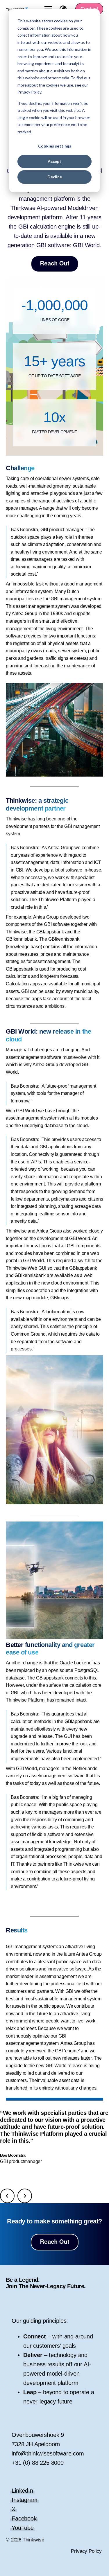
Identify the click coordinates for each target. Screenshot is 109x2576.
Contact (89, 9)
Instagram (25, 2500)
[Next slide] (25, 2196)
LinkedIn (22, 2491)
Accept (54, 161)
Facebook (24, 2518)
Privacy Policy (86, 2551)
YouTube (23, 2528)
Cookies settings (55, 146)
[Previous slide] (7, 2196)
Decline (55, 177)
